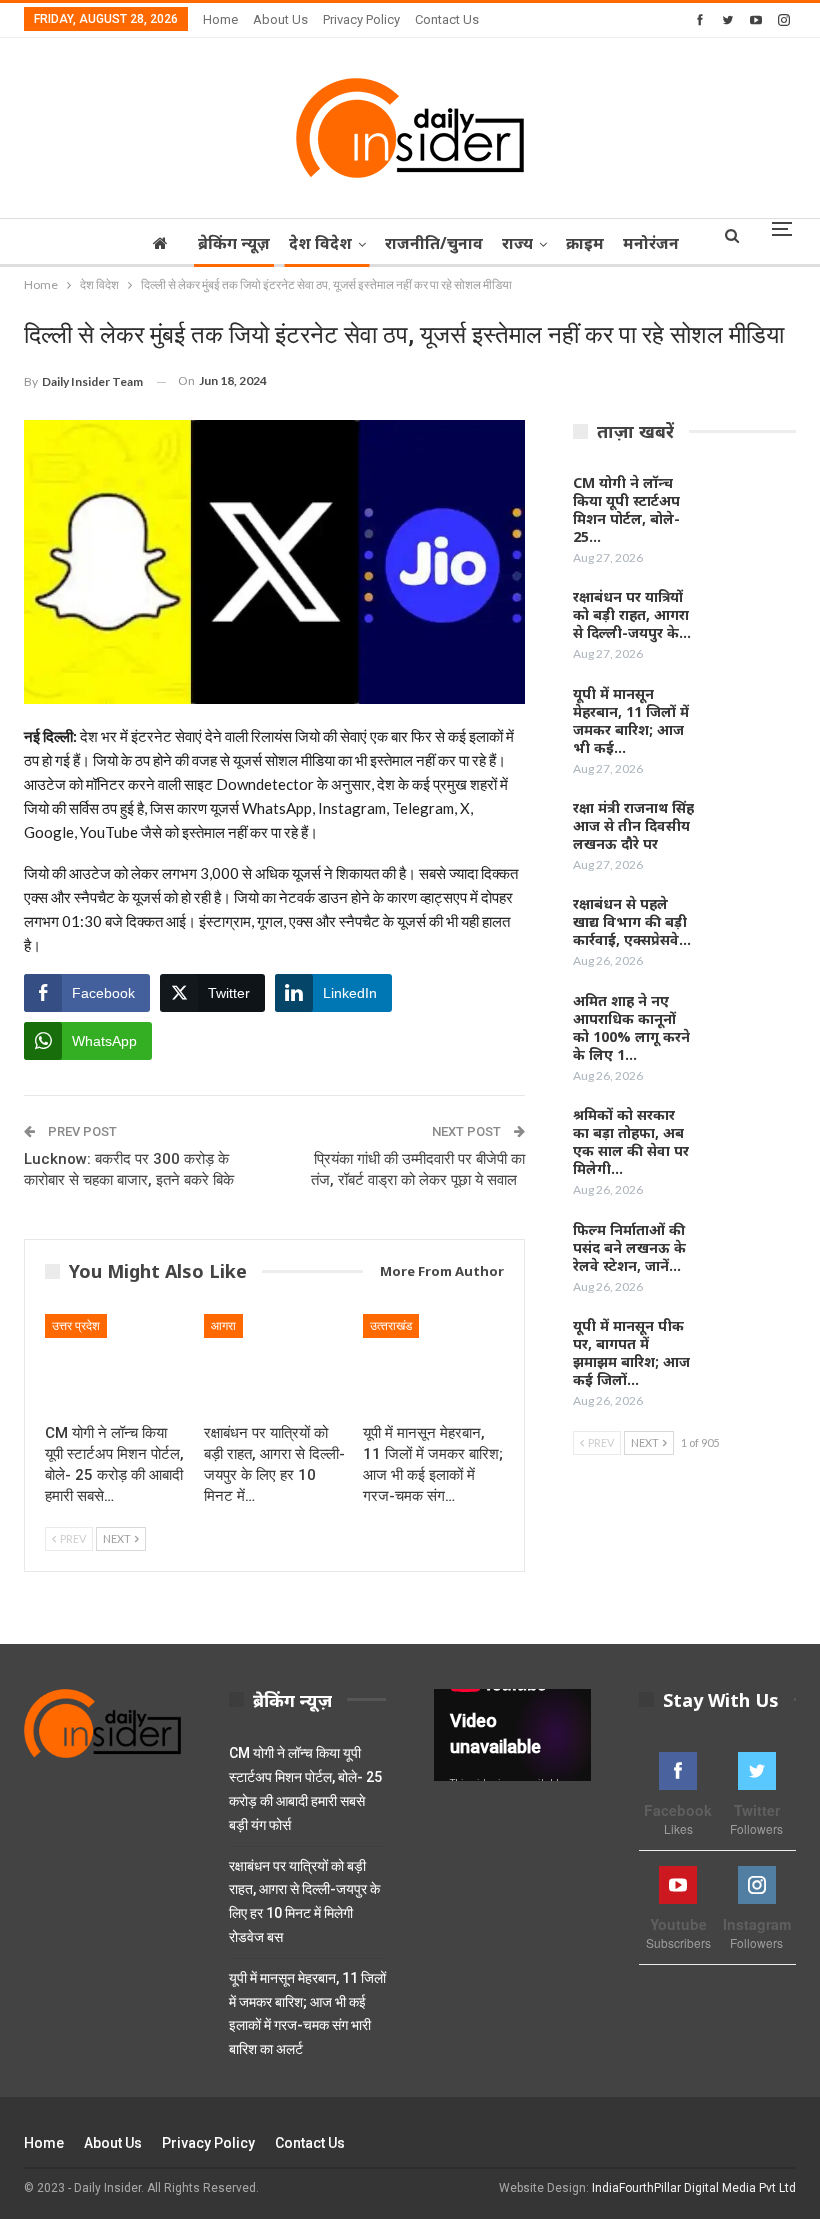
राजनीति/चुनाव (434, 243)
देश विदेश (320, 243)
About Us (280, 19)
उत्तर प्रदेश (76, 1326)
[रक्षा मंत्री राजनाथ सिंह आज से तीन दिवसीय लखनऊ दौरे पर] (753, 831)
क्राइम (585, 243)
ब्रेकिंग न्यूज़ (234, 243)
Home (220, 19)
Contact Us (447, 19)
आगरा (223, 1326)
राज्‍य (517, 243)
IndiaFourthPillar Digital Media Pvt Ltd (694, 2188)
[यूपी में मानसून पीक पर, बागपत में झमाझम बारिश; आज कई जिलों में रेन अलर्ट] (753, 1349)
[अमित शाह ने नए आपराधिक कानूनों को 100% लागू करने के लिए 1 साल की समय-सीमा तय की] (753, 1024)
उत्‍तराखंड (391, 1326)
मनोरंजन (651, 243)
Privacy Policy (361, 19)
